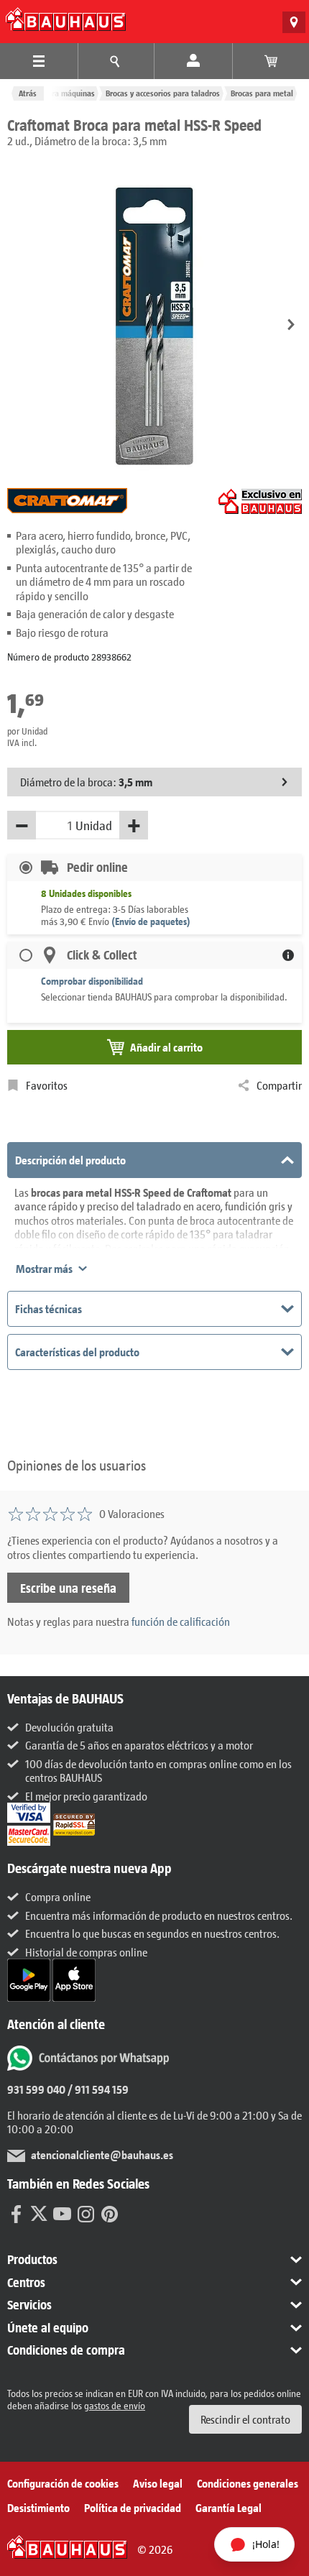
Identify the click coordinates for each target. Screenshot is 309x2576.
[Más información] (288, 955)
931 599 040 (36, 2089)
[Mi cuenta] (193, 61)
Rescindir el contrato (245, 2419)
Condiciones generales (248, 2483)
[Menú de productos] (39, 61)
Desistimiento (38, 2507)
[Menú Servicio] (116, 61)
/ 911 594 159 (97, 2089)
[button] (291, 326)
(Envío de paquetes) (151, 921)
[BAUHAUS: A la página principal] (66, 19)
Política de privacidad (133, 2507)
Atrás (28, 93)
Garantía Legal (229, 2507)
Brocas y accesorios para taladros (163, 93)
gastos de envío (115, 2405)
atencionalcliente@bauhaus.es (102, 2154)
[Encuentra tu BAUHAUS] (294, 22)
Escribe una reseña (68, 1588)
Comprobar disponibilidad (92, 981)
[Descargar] (30, 1978)
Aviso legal (158, 2483)
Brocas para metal (262, 93)
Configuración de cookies (63, 2483)
